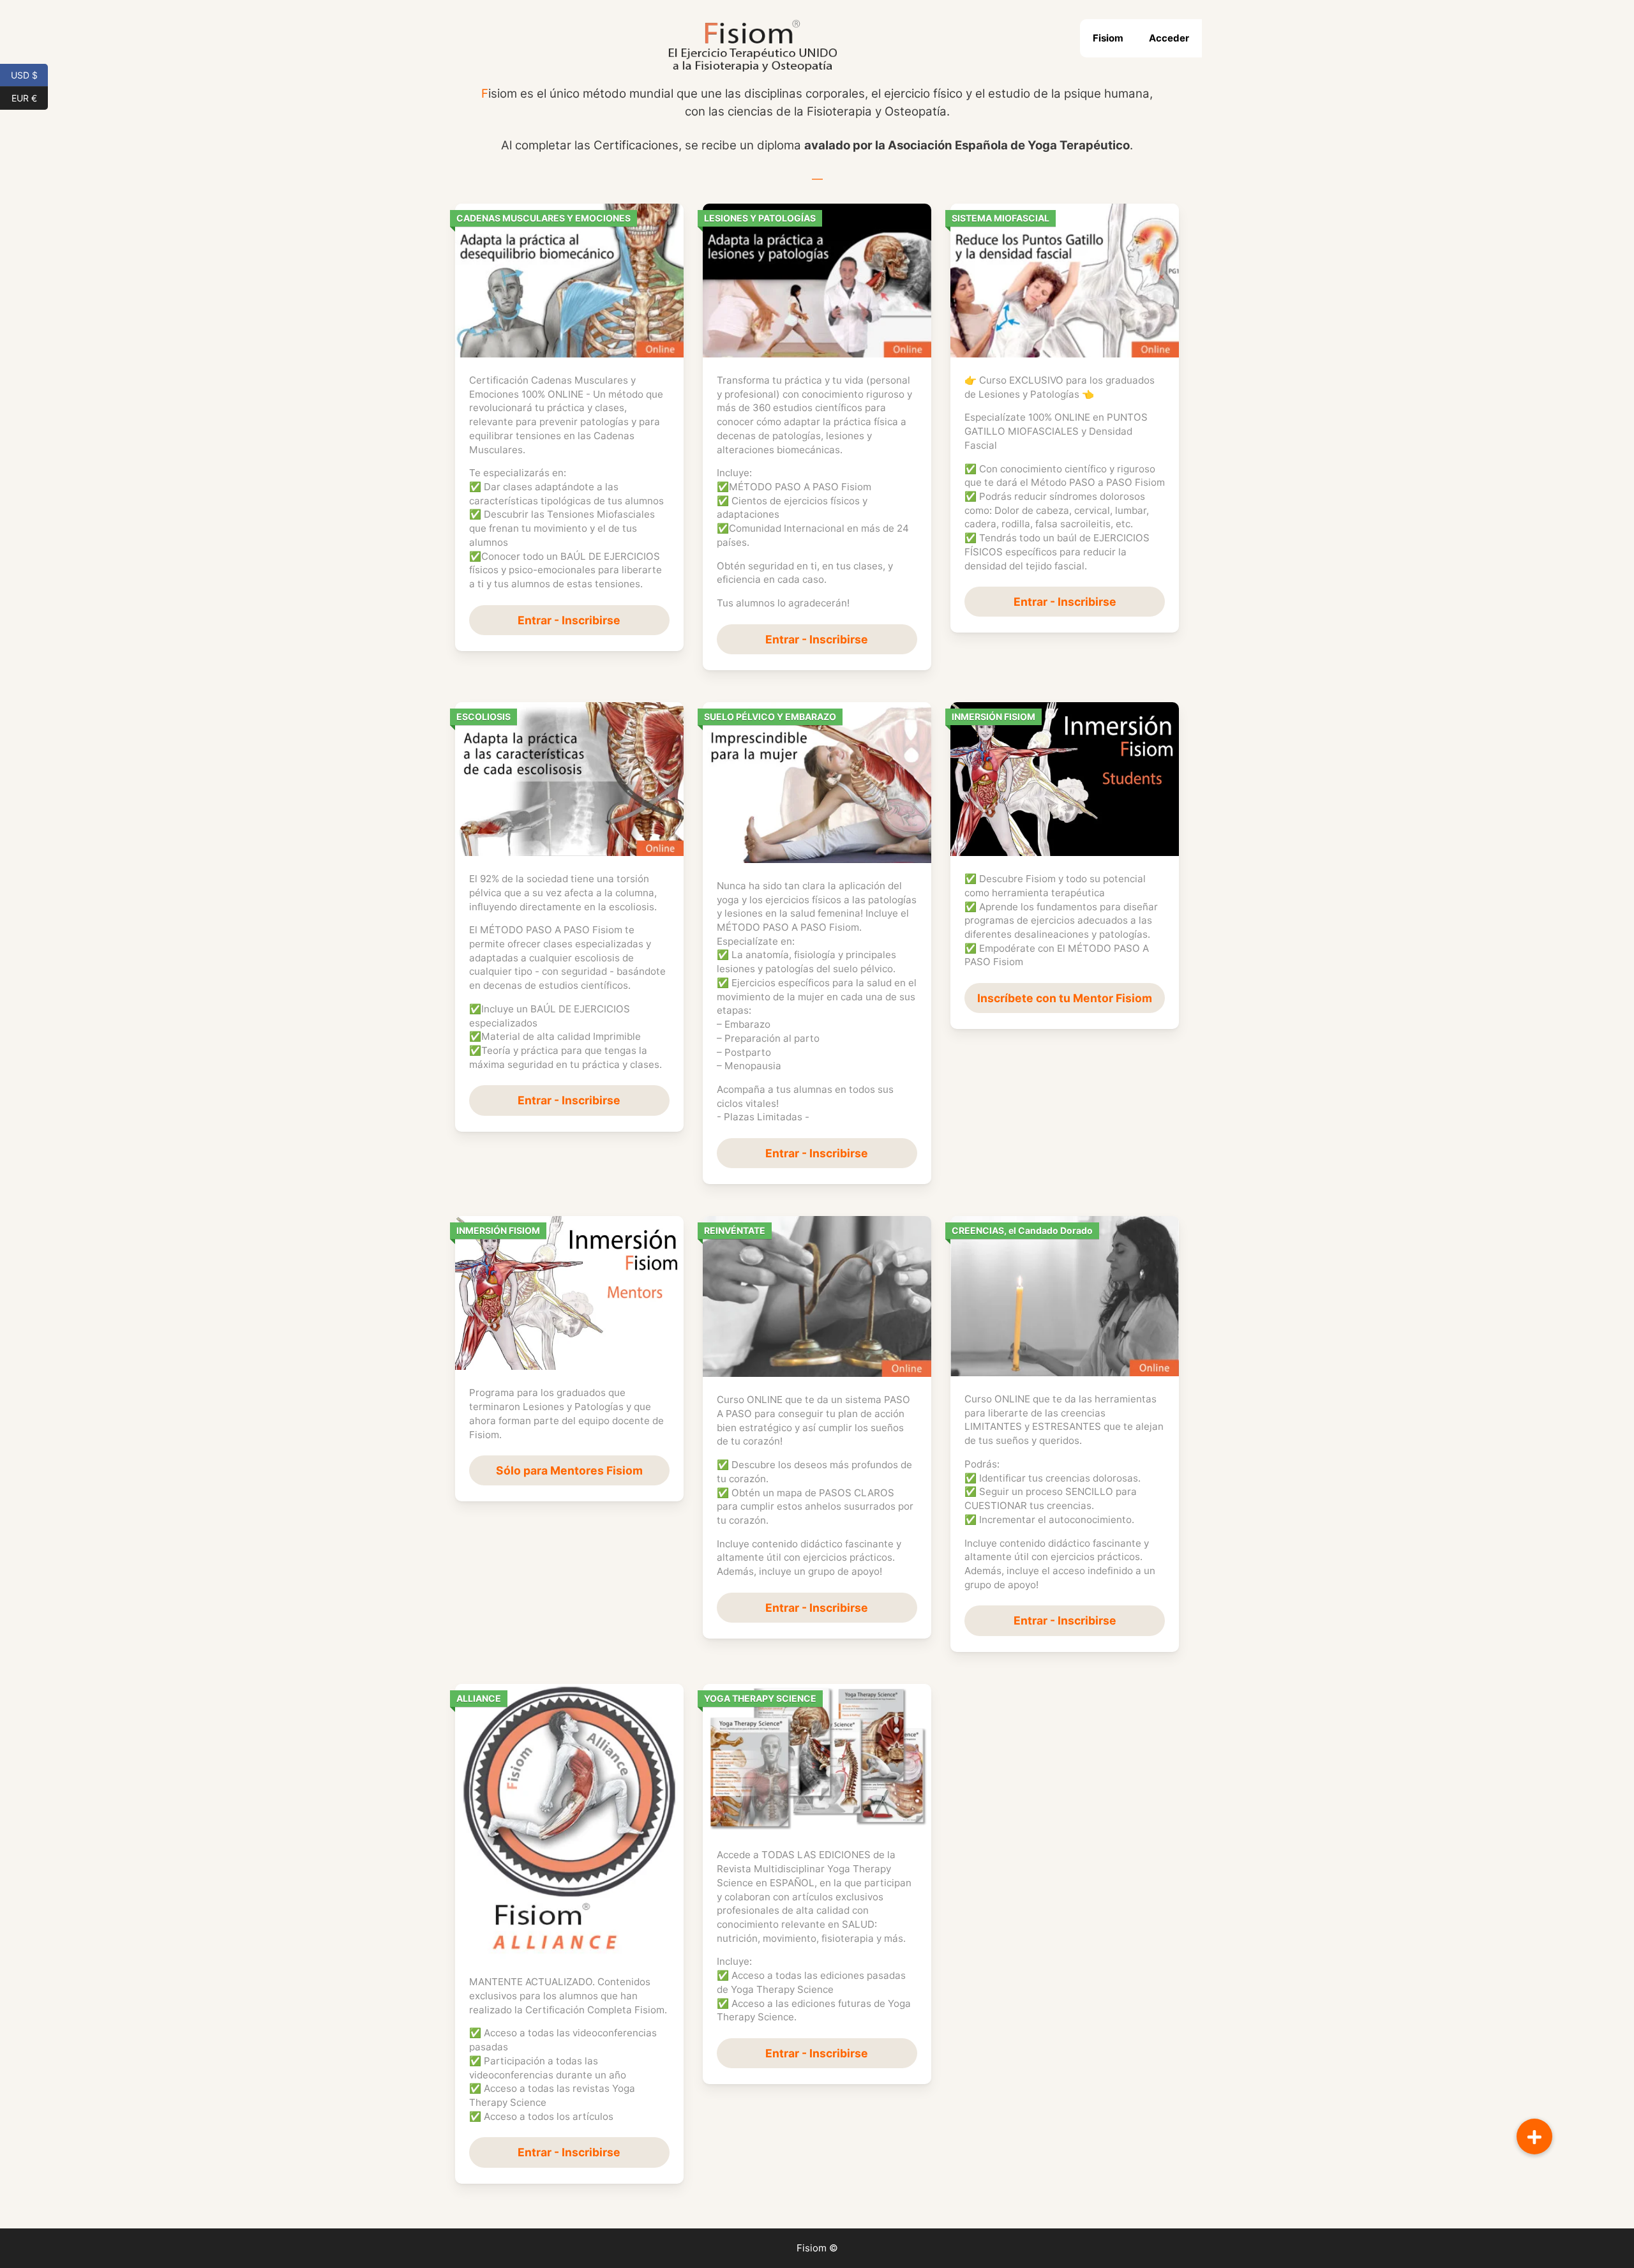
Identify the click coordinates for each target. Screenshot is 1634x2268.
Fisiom (1108, 38)
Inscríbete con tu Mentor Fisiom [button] (1065, 998)
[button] (1534, 2137)
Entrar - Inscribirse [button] (569, 620)
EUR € (30, 97)
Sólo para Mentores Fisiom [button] (569, 1470)
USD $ (29, 74)
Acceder (1169, 38)
